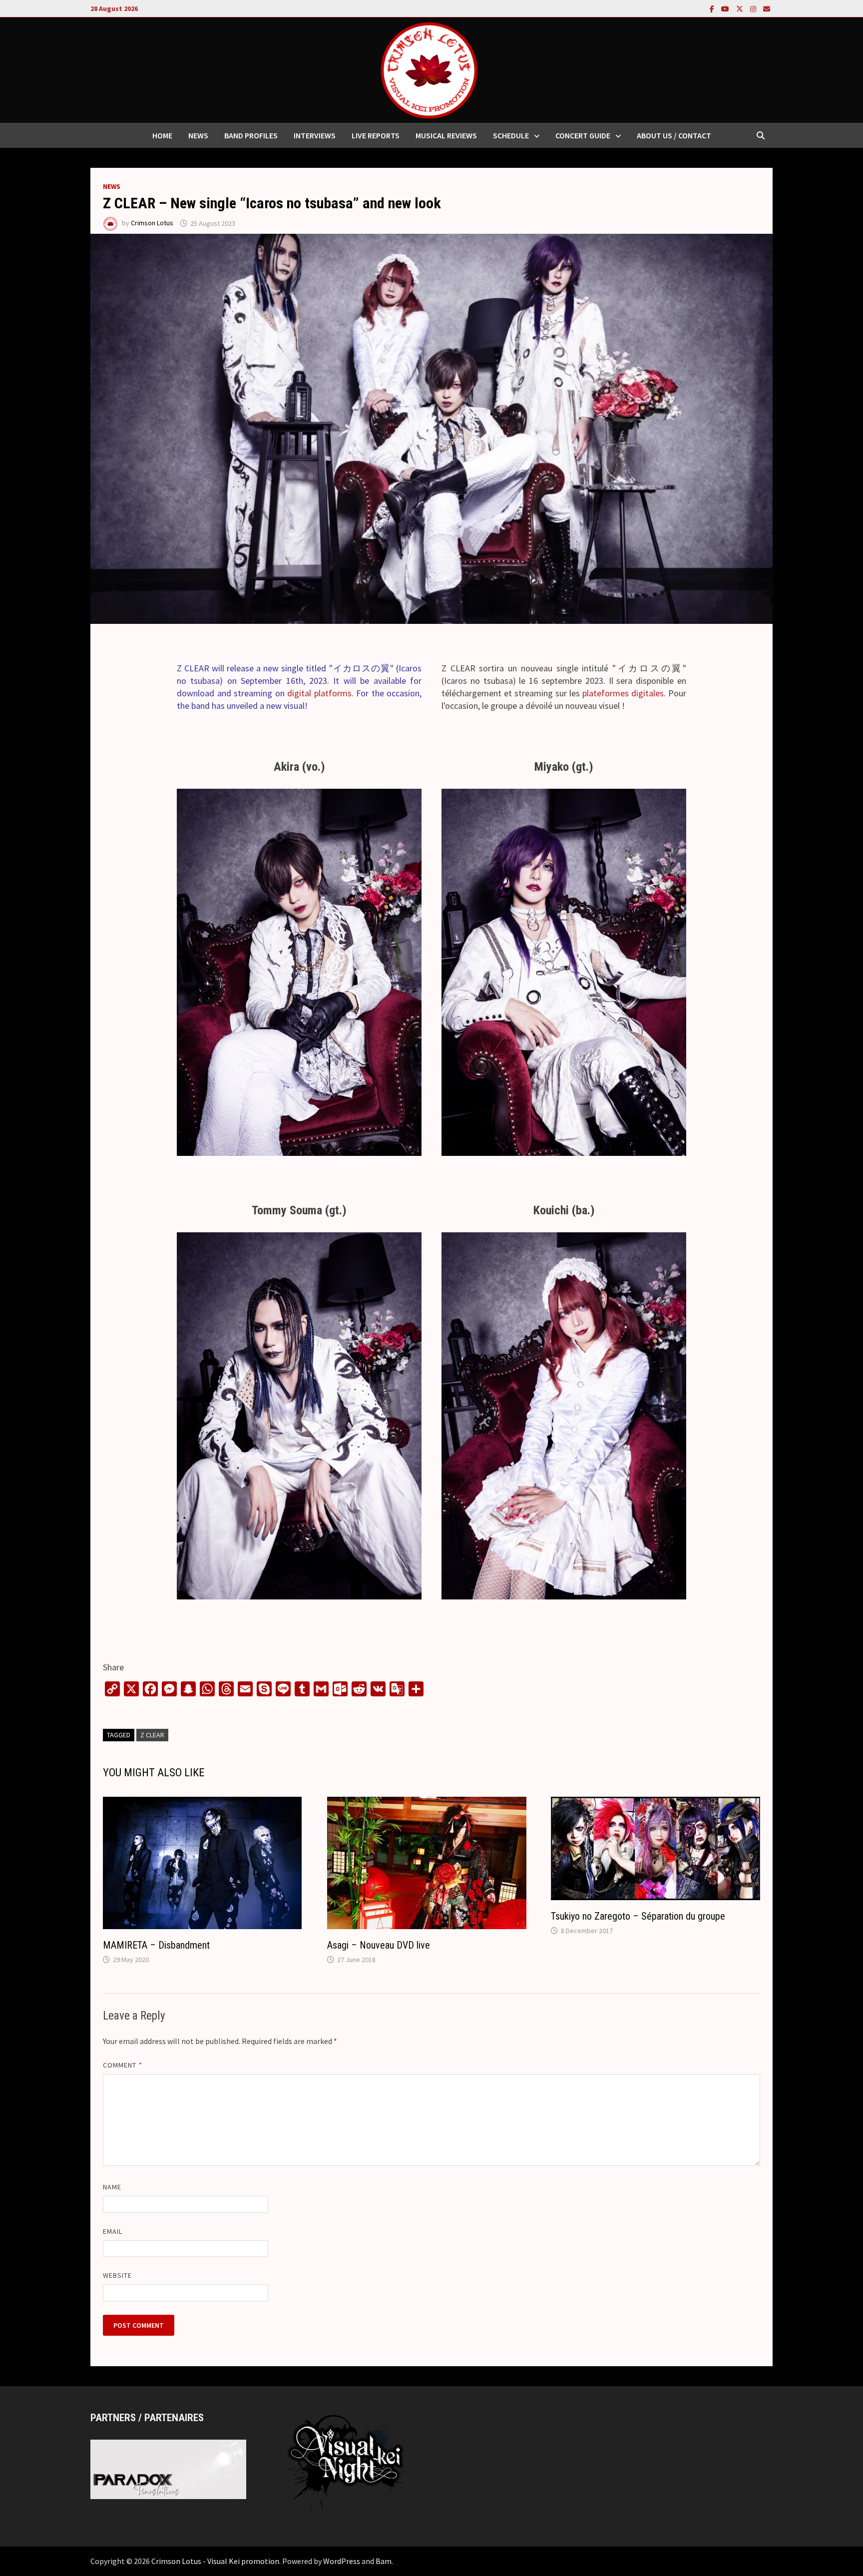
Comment (123, 2065)
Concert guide (583, 135)
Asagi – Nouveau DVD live (379, 1945)
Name (112, 2187)
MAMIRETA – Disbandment (156, 1945)
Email (113, 2231)
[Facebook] (713, 8)
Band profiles (251, 135)
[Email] (767, 8)
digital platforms (319, 693)
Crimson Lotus (152, 223)
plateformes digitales (623, 693)
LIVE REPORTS (376, 135)
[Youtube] (726, 8)
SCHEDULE (511, 135)
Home (162, 135)
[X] (741, 8)
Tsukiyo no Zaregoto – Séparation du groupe (638, 1916)
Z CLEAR (152, 1735)
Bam (384, 2561)
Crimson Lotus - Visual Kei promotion (215, 2561)
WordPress (342, 2561)
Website (118, 2275)
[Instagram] (754, 8)
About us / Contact (674, 135)
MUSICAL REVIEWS (446, 135)
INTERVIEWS (315, 135)
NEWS (198, 135)
